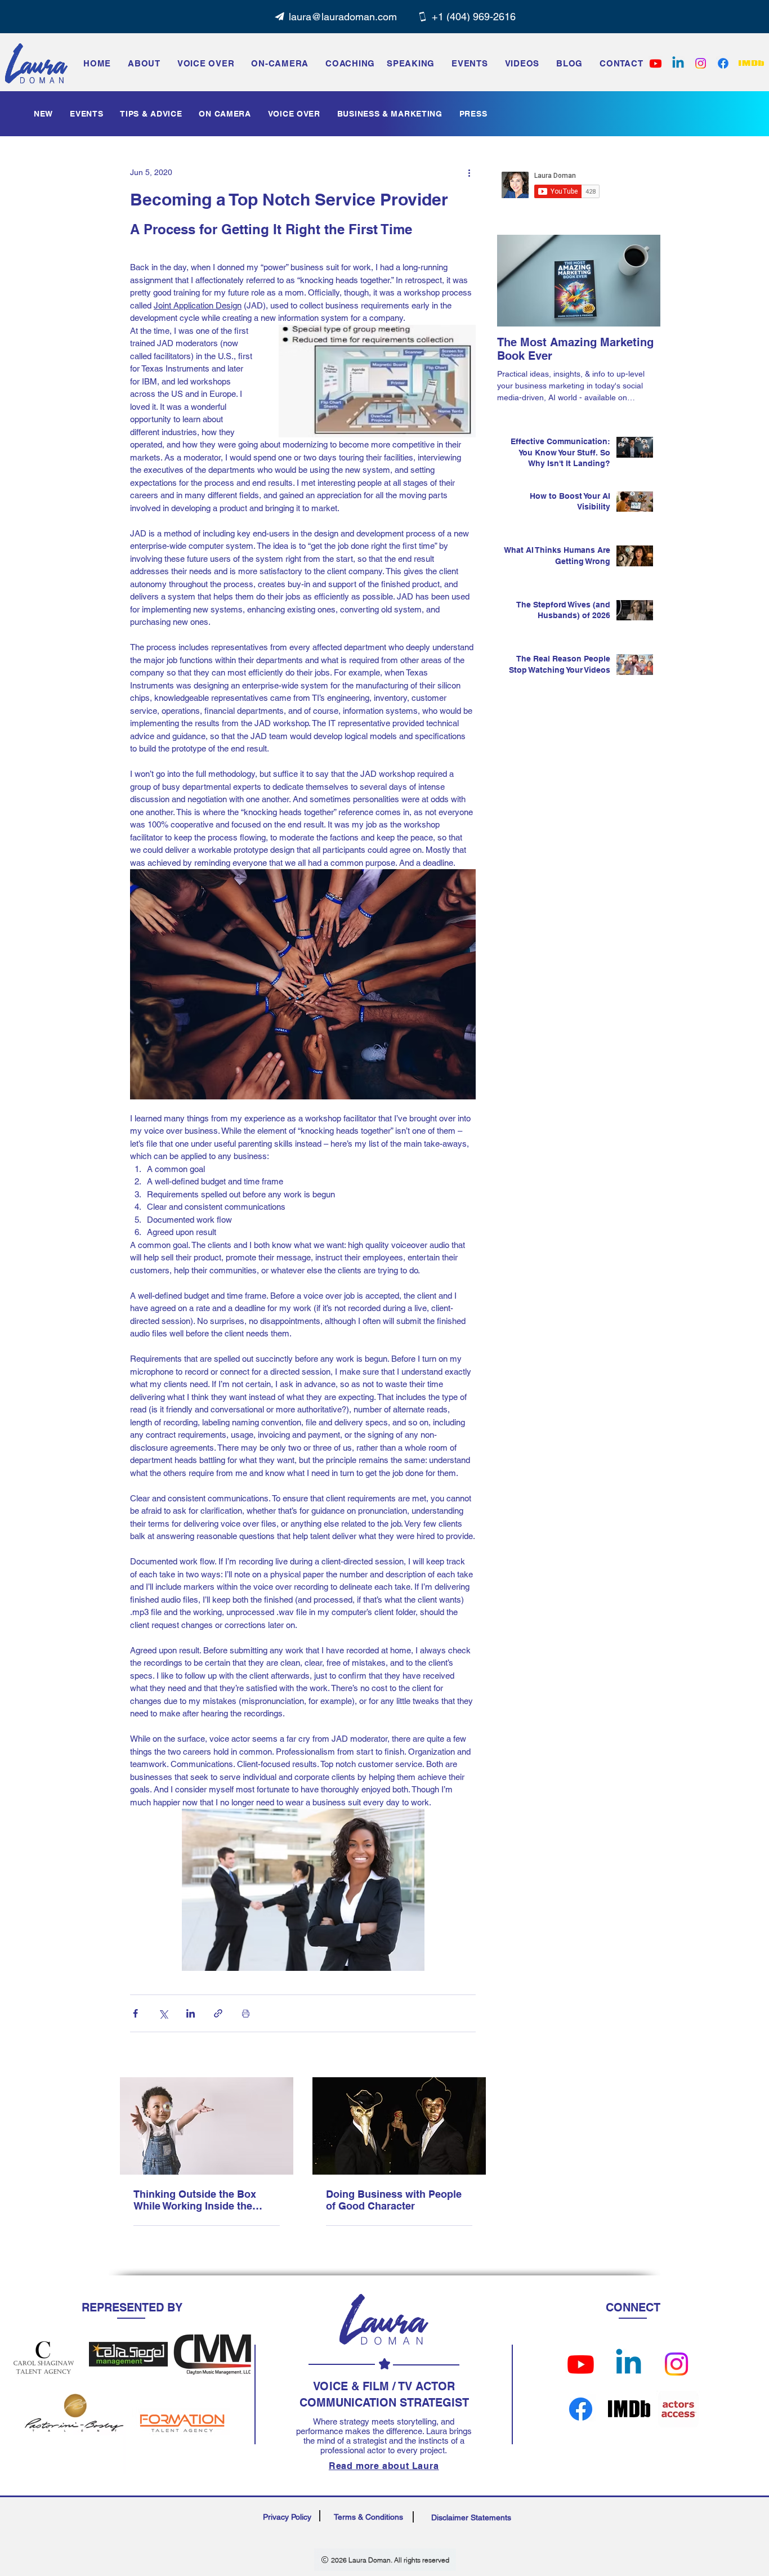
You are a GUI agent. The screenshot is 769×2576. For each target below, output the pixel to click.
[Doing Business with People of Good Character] (399, 2126)
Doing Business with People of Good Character (394, 2200)
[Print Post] (246, 2013)
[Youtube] (581, 2364)
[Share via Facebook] (135, 2013)
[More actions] (469, 172)
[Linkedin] (678, 63)
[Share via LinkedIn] (191, 2013)
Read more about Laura (384, 2466)
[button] (470, 63)
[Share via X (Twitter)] (163, 2013)
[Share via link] (218, 2013)
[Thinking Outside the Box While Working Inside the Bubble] (207, 2126)
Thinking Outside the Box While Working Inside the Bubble (195, 2200)
